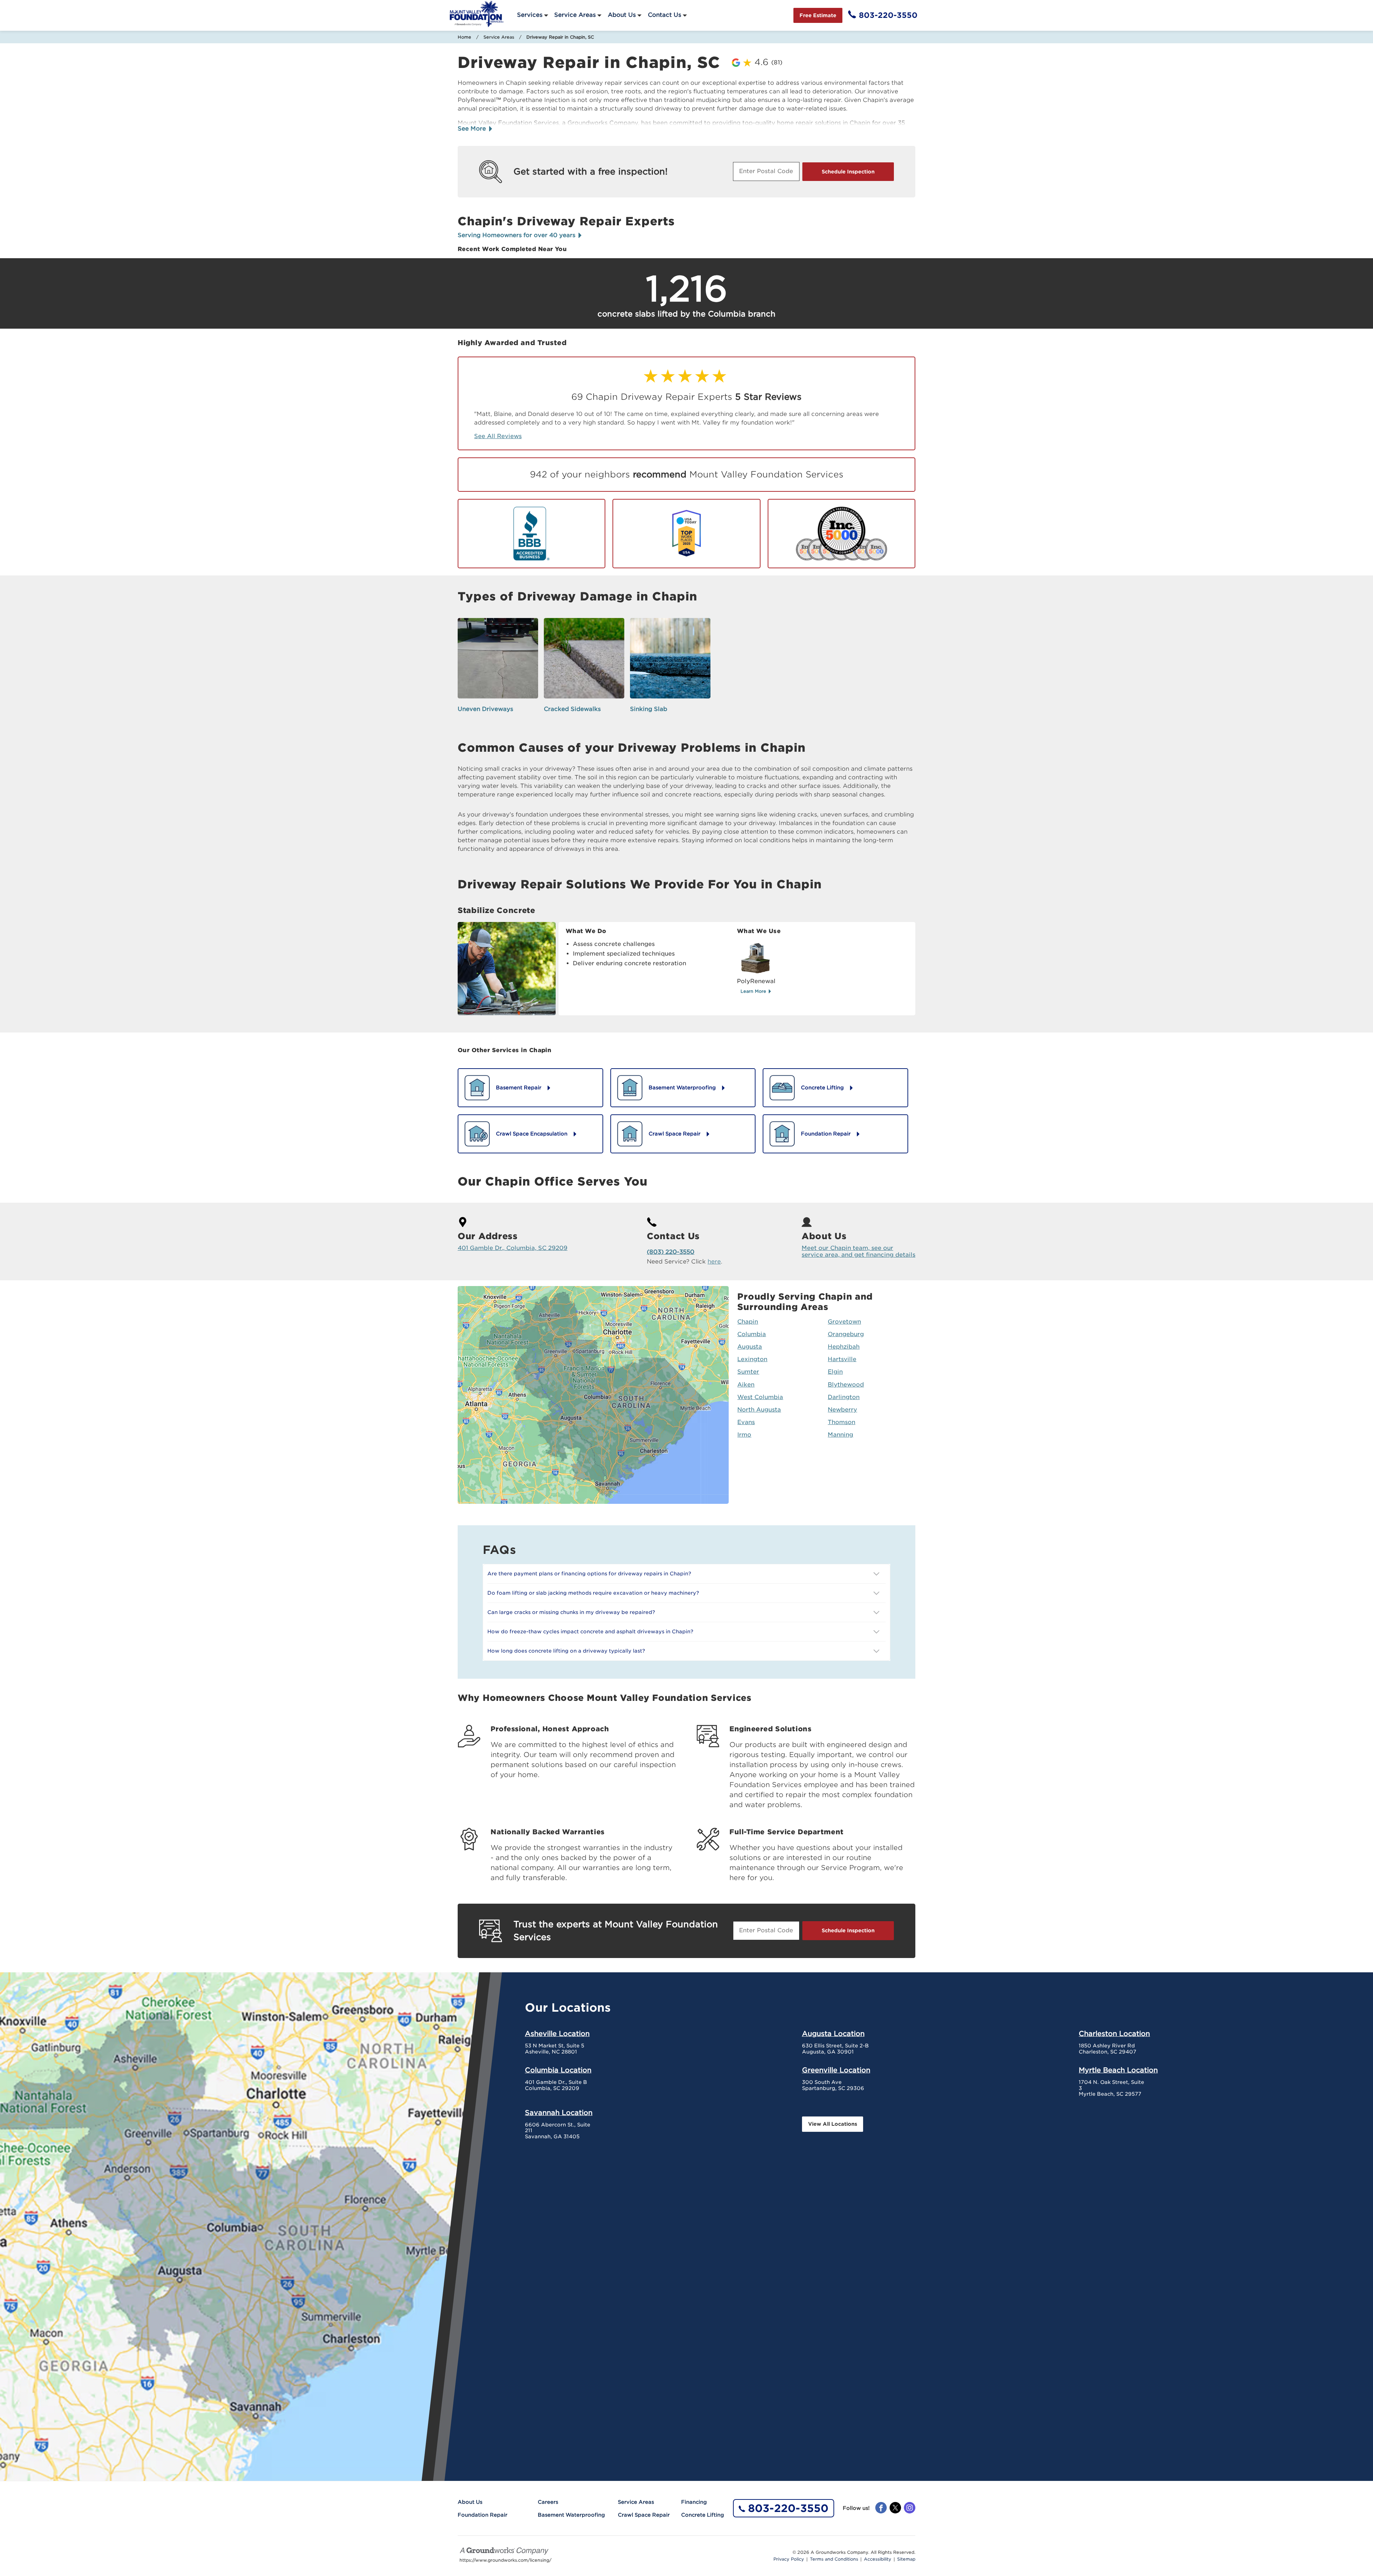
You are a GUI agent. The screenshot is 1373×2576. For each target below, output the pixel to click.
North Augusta (759, 1410)
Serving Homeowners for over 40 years (517, 235)
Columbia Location (558, 2070)
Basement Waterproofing (571, 2515)
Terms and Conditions (834, 2559)
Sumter (748, 1372)
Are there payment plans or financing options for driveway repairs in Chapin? (589, 1574)
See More (473, 129)
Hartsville (842, 1359)
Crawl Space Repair (644, 2515)
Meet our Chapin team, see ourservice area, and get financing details (858, 1251)
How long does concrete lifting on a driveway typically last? (566, 1651)
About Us (622, 15)
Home (464, 37)
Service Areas (575, 15)
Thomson (841, 1422)
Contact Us (665, 15)
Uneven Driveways (485, 709)
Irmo (744, 1435)
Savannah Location (559, 2113)
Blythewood (846, 1385)
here (714, 1262)
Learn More (754, 991)
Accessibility (878, 2559)
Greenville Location (836, 2070)
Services (530, 15)
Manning (840, 1435)
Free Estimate (818, 15)
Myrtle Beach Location (1118, 2070)
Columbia (752, 1334)
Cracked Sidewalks (572, 709)
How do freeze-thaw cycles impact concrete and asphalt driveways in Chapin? (590, 1632)
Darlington (844, 1397)
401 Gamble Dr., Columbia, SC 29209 (513, 1248)
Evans (746, 1422)
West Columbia (760, 1397)
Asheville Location (557, 2033)
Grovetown (844, 1322)
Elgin (835, 1372)
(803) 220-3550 (671, 1252)
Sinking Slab (649, 709)
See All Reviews (498, 436)
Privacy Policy (789, 2559)
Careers (548, 2502)
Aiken (746, 1385)
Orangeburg (846, 1334)
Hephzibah (844, 1347)
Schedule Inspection (848, 172)
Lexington (752, 1359)
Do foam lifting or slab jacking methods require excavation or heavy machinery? (593, 1593)
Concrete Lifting (703, 2515)
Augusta (750, 1347)
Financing (694, 2502)
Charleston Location (1114, 2033)
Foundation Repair (483, 2515)
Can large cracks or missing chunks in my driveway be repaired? (571, 1612)
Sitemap (906, 2559)
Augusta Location (833, 2033)
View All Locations (833, 2124)
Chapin (748, 1322)
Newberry (842, 1410)
